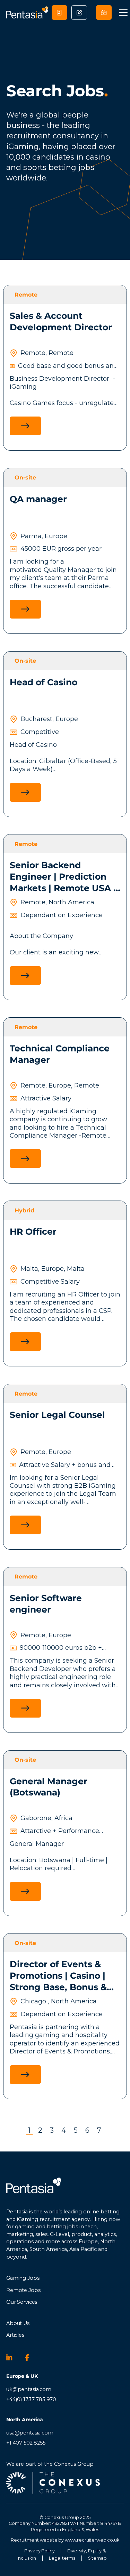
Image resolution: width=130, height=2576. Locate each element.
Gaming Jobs (23, 2278)
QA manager (38, 499)
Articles (15, 2335)
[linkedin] (12, 2358)
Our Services (22, 2302)
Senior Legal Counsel (57, 1415)
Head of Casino (44, 682)
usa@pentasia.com (30, 2433)
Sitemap (97, 2558)
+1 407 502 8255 (26, 2443)
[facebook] (31, 2358)
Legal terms (62, 2558)
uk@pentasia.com (29, 2389)
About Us (18, 2323)
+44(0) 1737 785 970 (31, 2399)
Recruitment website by (65, 2540)
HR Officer (33, 1232)
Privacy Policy (39, 2551)
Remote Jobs (23, 2290)
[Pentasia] (27, 12)
